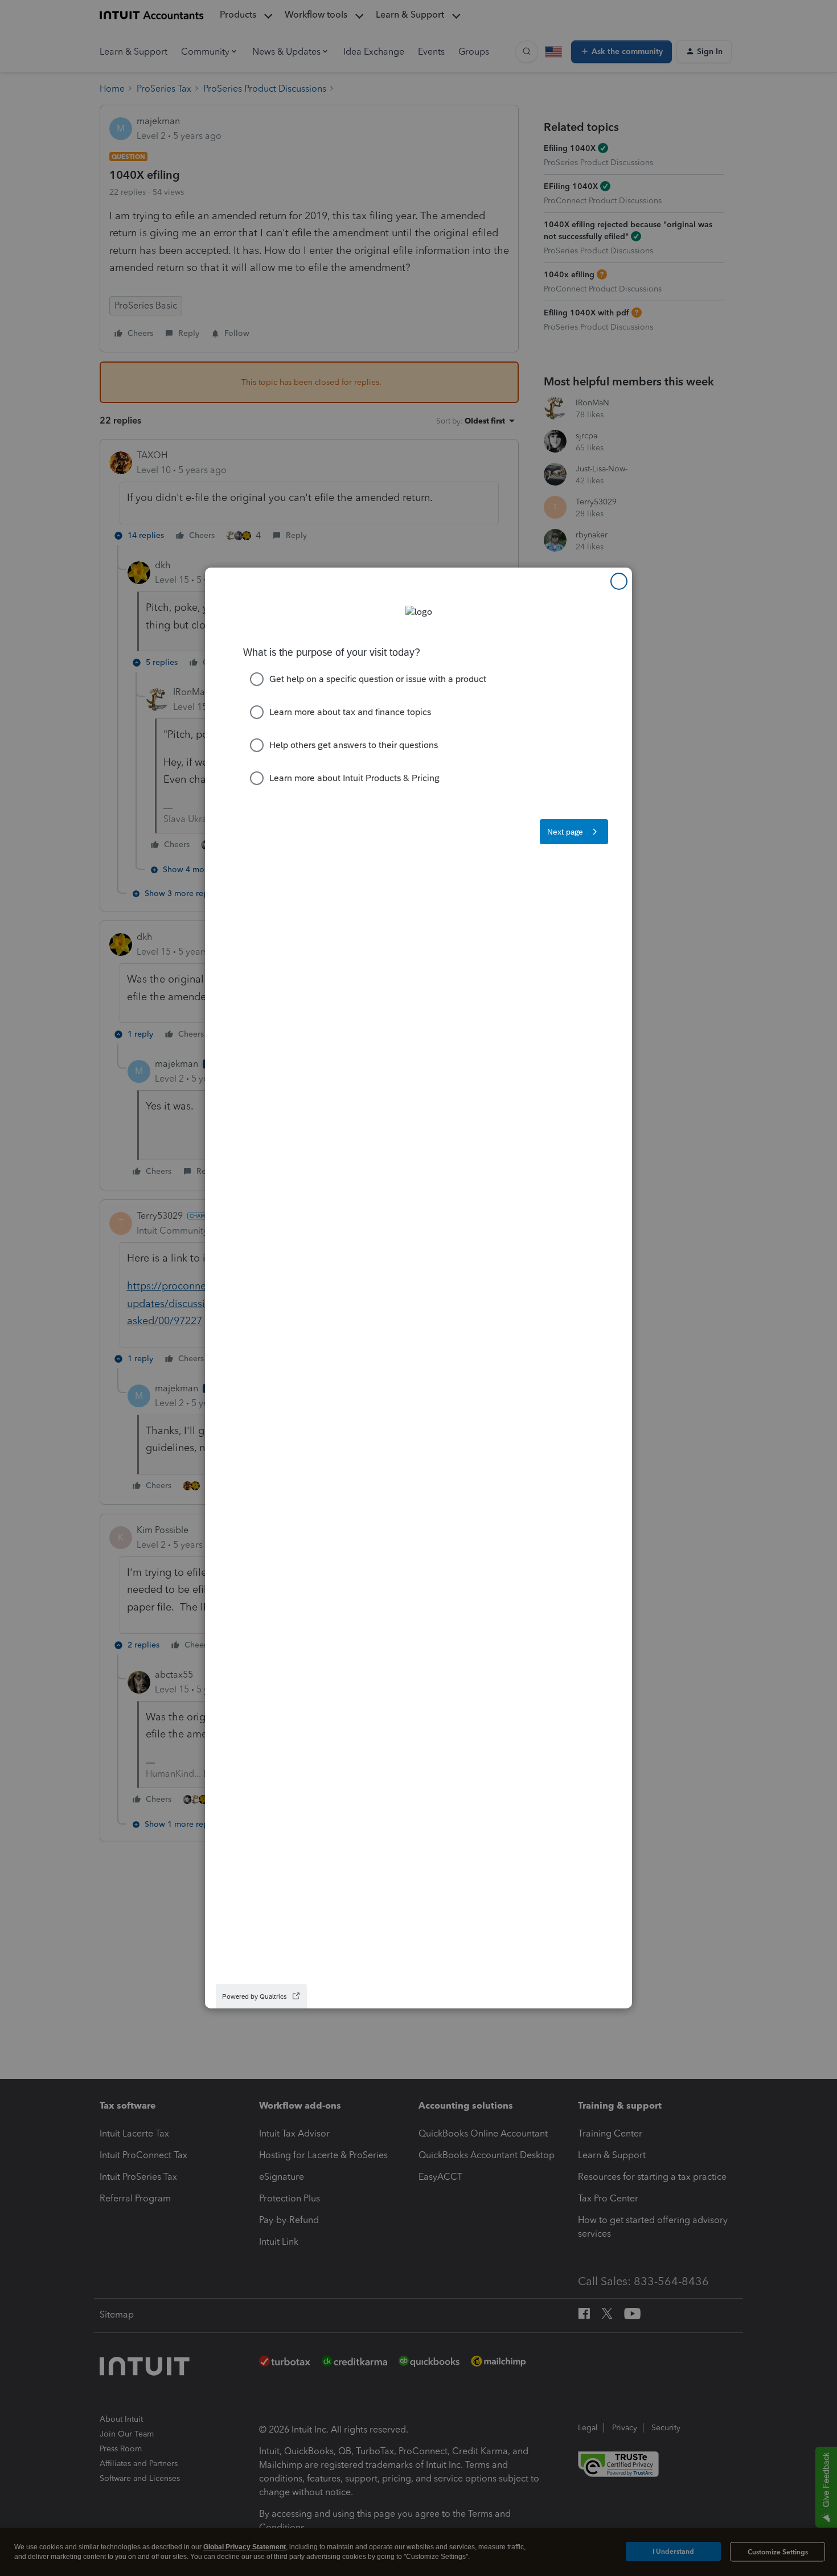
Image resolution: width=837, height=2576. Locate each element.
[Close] (619, 581)
